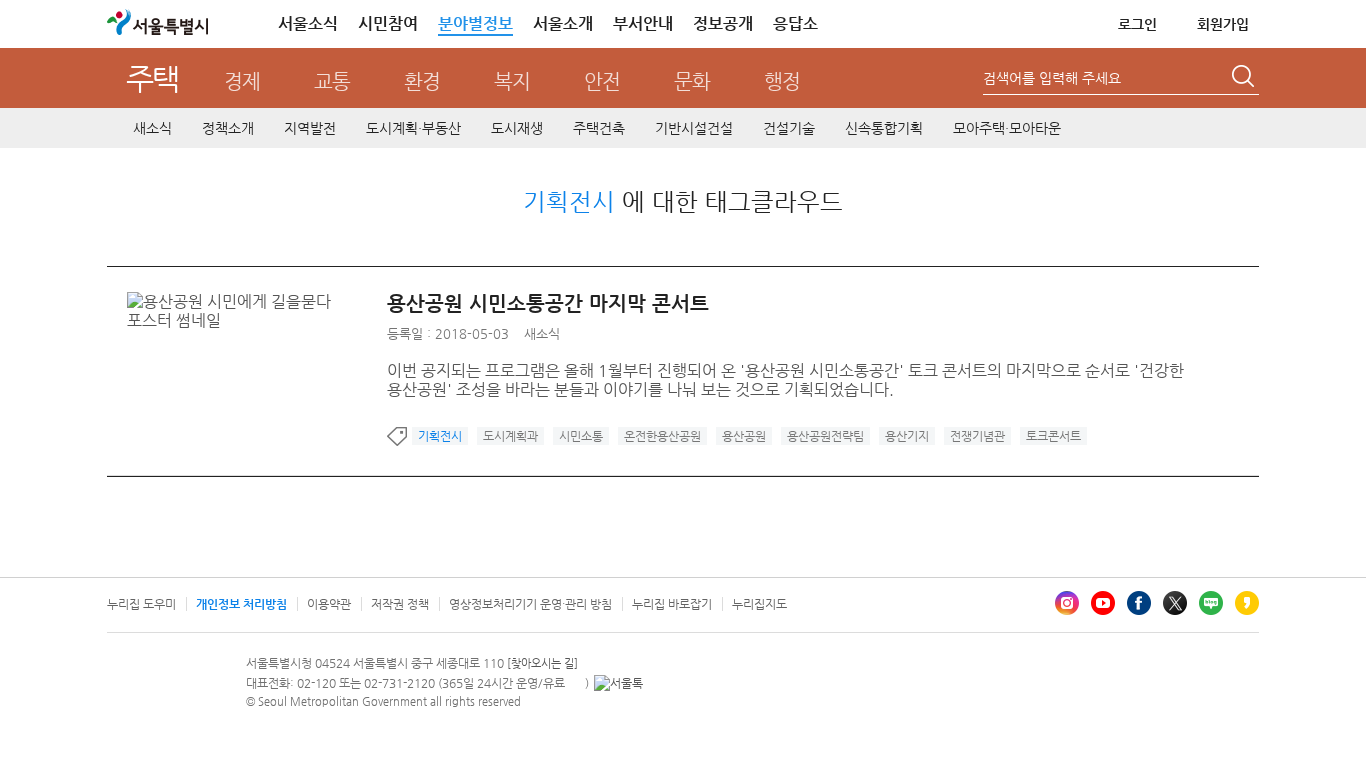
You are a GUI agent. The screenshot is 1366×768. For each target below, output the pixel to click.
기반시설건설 (694, 128)
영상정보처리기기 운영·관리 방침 (530, 604)
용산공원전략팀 (825, 436)
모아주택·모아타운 (1007, 128)
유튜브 (1103, 603)
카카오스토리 (1247, 603)
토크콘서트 (1053, 436)
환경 (422, 81)
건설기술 (789, 128)
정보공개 (723, 23)
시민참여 (388, 23)
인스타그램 (1067, 603)
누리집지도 (759, 604)
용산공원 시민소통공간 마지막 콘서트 (548, 303)
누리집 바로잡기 (672, 604)
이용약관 (329, 604)
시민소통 (581, 436)
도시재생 (517, 128)
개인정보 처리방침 (241, 604)
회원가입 (1223, 24)
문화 (692, 81)
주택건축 (599, 128)
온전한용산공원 (662, 436)
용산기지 (907, 436)
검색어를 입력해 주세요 (1052, 78)
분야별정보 (475, 23)
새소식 (152, 128)
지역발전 (310, 128)
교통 (332, 81)
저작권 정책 (400, 604)
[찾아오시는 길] (542, 663)
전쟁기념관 (977, 436)
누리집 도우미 (141, 604)
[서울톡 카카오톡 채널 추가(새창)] (618, 683)
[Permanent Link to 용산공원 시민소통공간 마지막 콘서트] (257, 301)
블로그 (1211, 603)
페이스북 (1139, 603)
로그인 (1137, 24)
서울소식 (308, 23)
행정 (782, 81)
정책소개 (228, 128)
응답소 (795, 23)
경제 (242, 81)
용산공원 (744, 436)
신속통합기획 (884, 128)
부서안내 (643, 23)
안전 (602, 81)
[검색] (1245, 79)
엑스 (1175, 603)
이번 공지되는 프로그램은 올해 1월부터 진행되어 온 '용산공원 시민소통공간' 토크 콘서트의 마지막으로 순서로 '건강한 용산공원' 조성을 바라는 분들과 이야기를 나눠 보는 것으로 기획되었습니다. (785, 380)
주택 (152, 78)
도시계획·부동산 (413, 128)
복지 (512, 81)
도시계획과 (510, 436)
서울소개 (563, 23)
